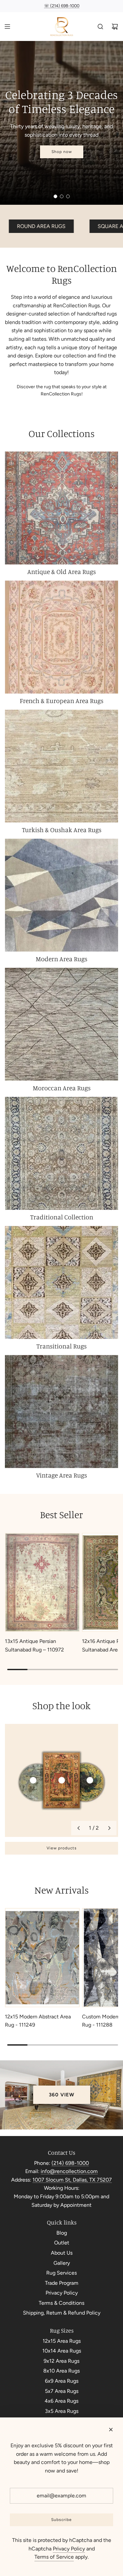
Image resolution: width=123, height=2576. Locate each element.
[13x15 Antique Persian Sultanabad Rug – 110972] (42, 1582)
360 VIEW (62, 2095)
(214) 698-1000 (70, 2163)
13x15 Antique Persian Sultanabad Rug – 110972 (34, 1645)
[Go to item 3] (90, 1780)
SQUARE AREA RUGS (54, 226)
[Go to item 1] (33, 1780)
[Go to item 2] (62, 1780)
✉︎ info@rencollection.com (61, 6)
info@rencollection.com (69, 2171)
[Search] (100, 27)
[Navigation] (7, 27)
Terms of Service (54, 2557)
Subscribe (61, 2520)
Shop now (62, 152)
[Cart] (115, 27)
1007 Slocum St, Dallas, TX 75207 (72, 2180)
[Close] (111, 2430)
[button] (78, 1828)
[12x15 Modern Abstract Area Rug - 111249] (42, 1957)
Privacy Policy (69, 2549)
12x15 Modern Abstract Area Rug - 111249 (38, 2021)
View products (62, 1848)
